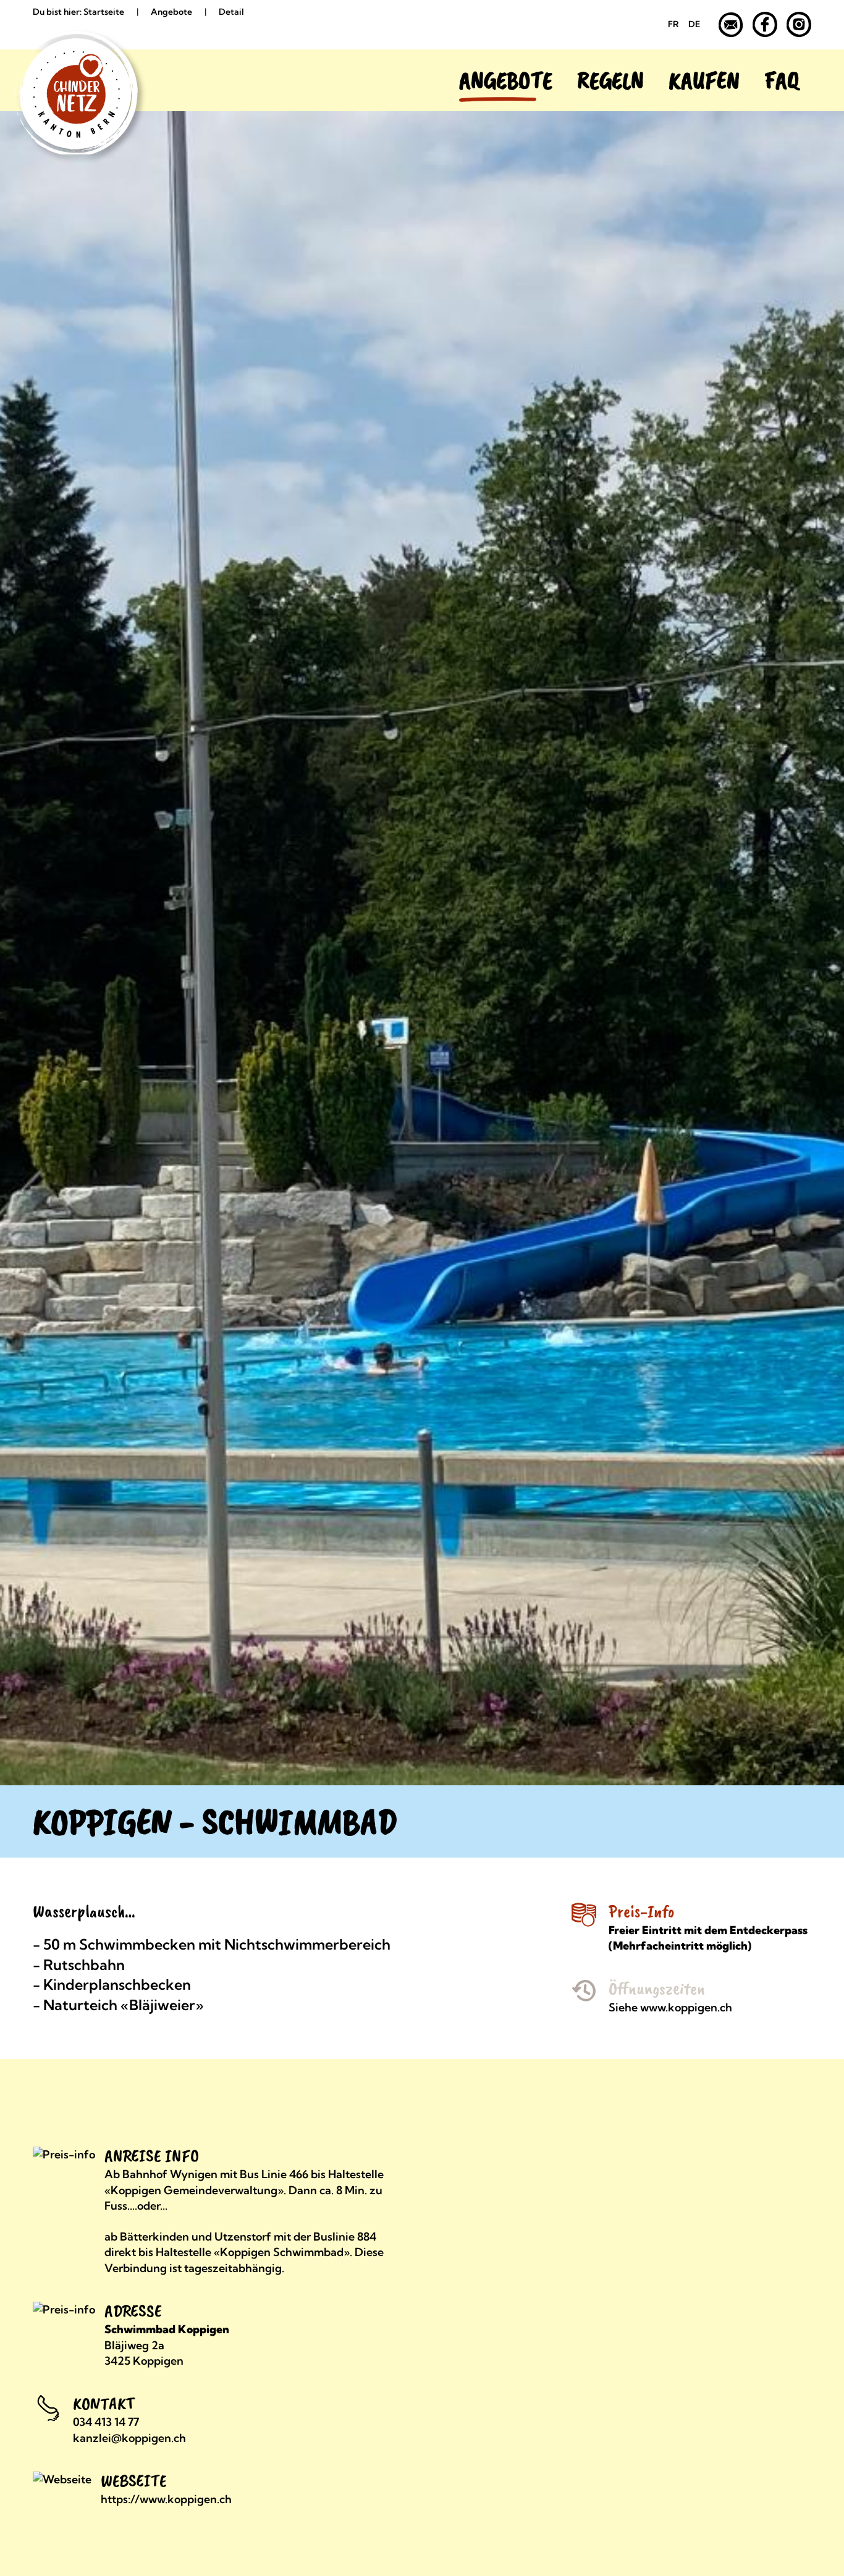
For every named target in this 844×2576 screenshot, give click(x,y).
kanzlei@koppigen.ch (129, 2438)
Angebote (506, 80)
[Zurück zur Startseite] (64, 80)
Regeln (610, 80)
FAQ (782, 80)
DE (694, 24)
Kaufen (704, 80)
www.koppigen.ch (686, 2007)
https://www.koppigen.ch (166, 2499)
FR (673, 24)
